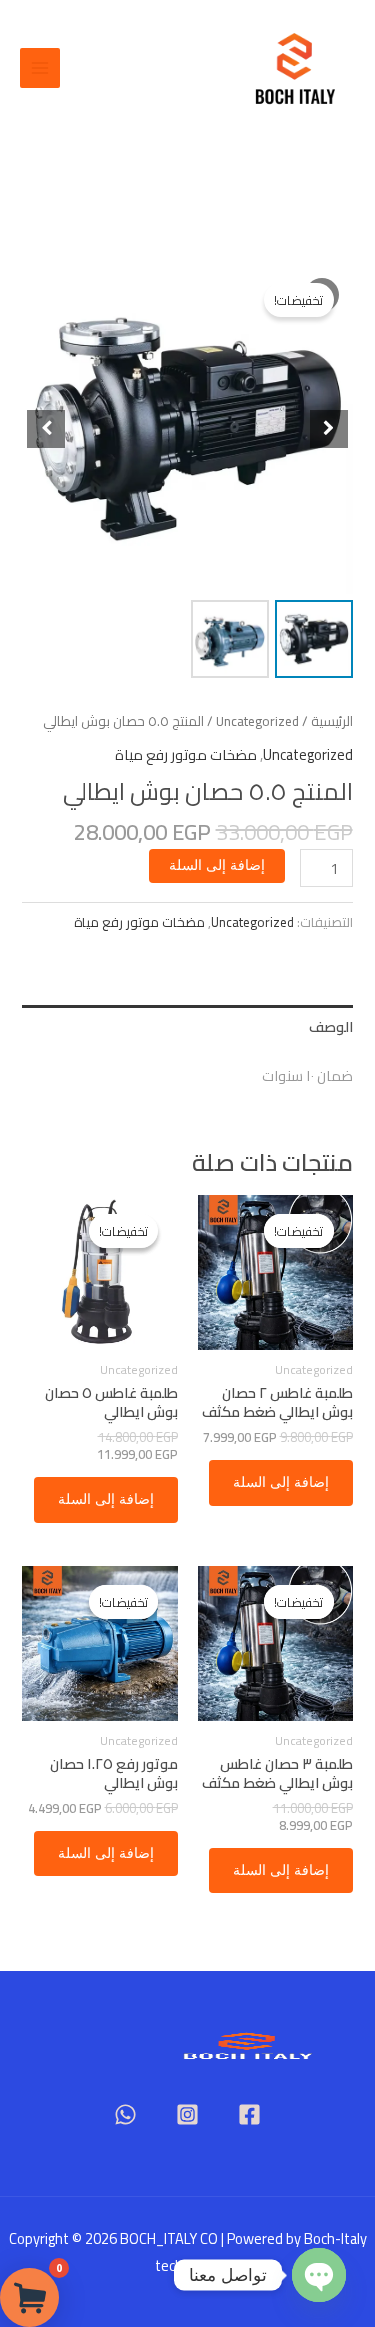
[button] (329, 429)
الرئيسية (332, 721)
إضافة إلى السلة (217, 865)
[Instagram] (187, 2114)
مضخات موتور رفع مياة (186, 754)
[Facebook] (249, 2114)
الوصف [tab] (330, 1026)
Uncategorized (257, 721)
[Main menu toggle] (40, 68)
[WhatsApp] (125, 2114)
